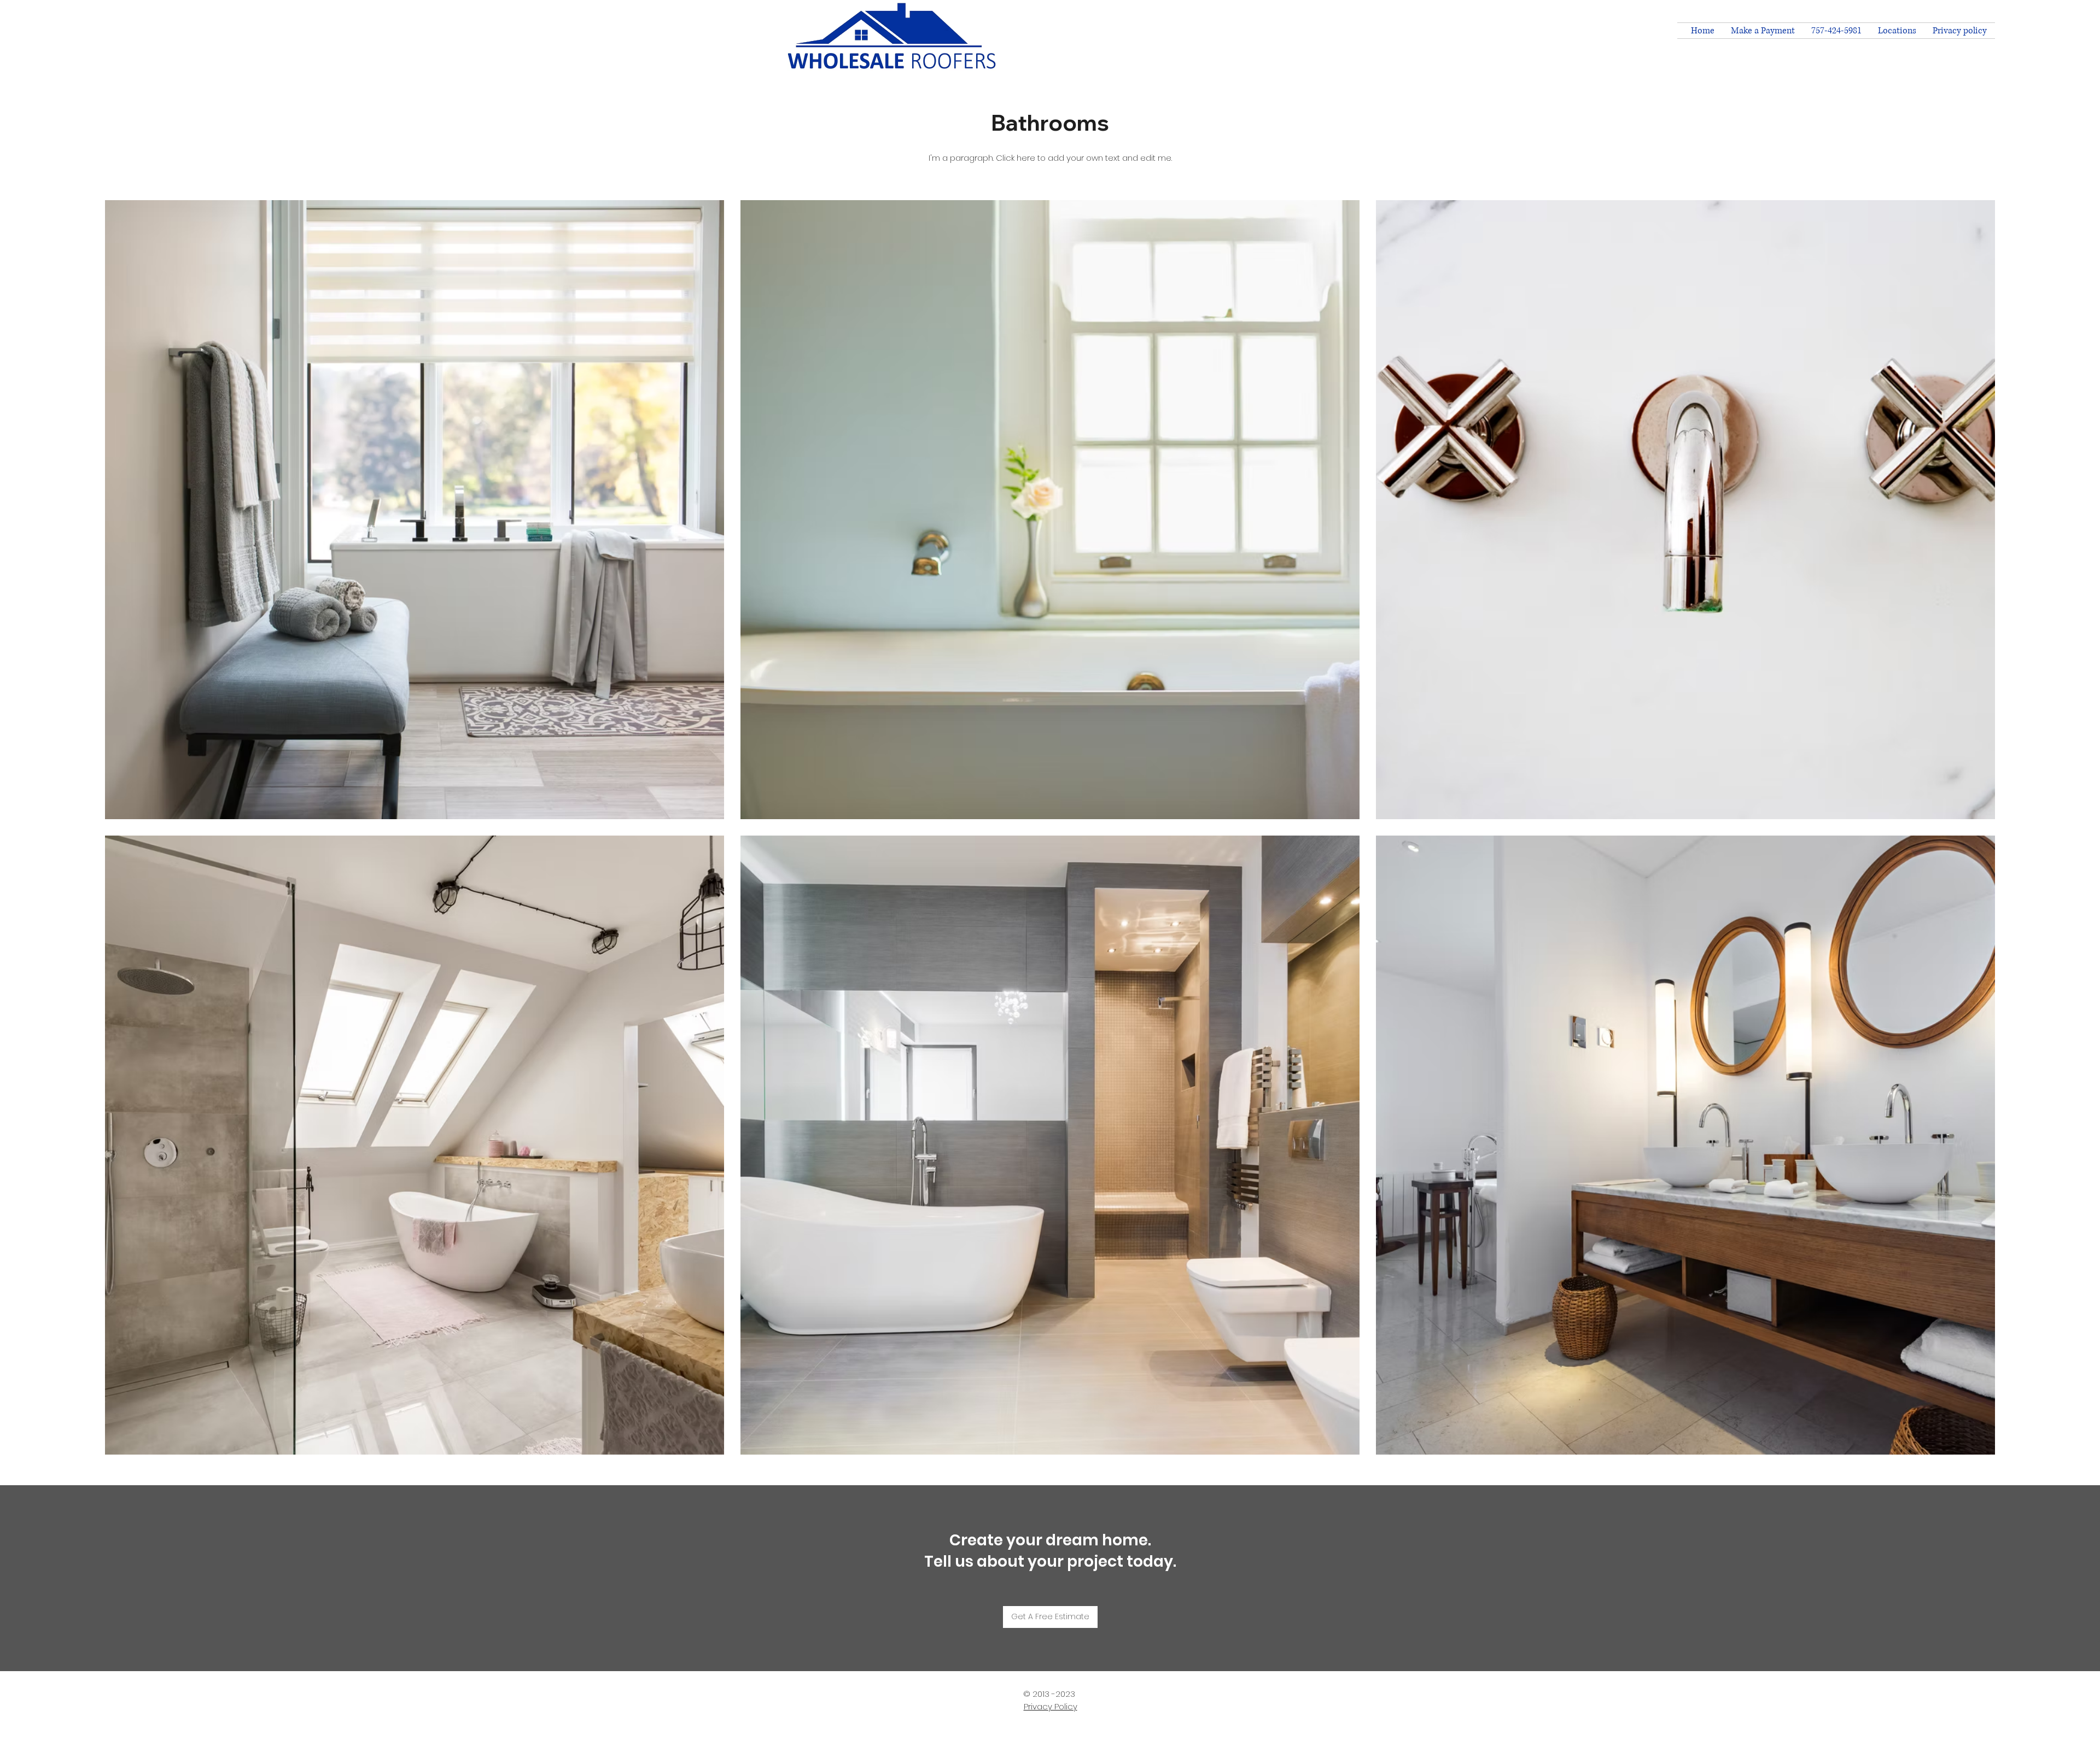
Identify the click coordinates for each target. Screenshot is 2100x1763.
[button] (1897, 31)
